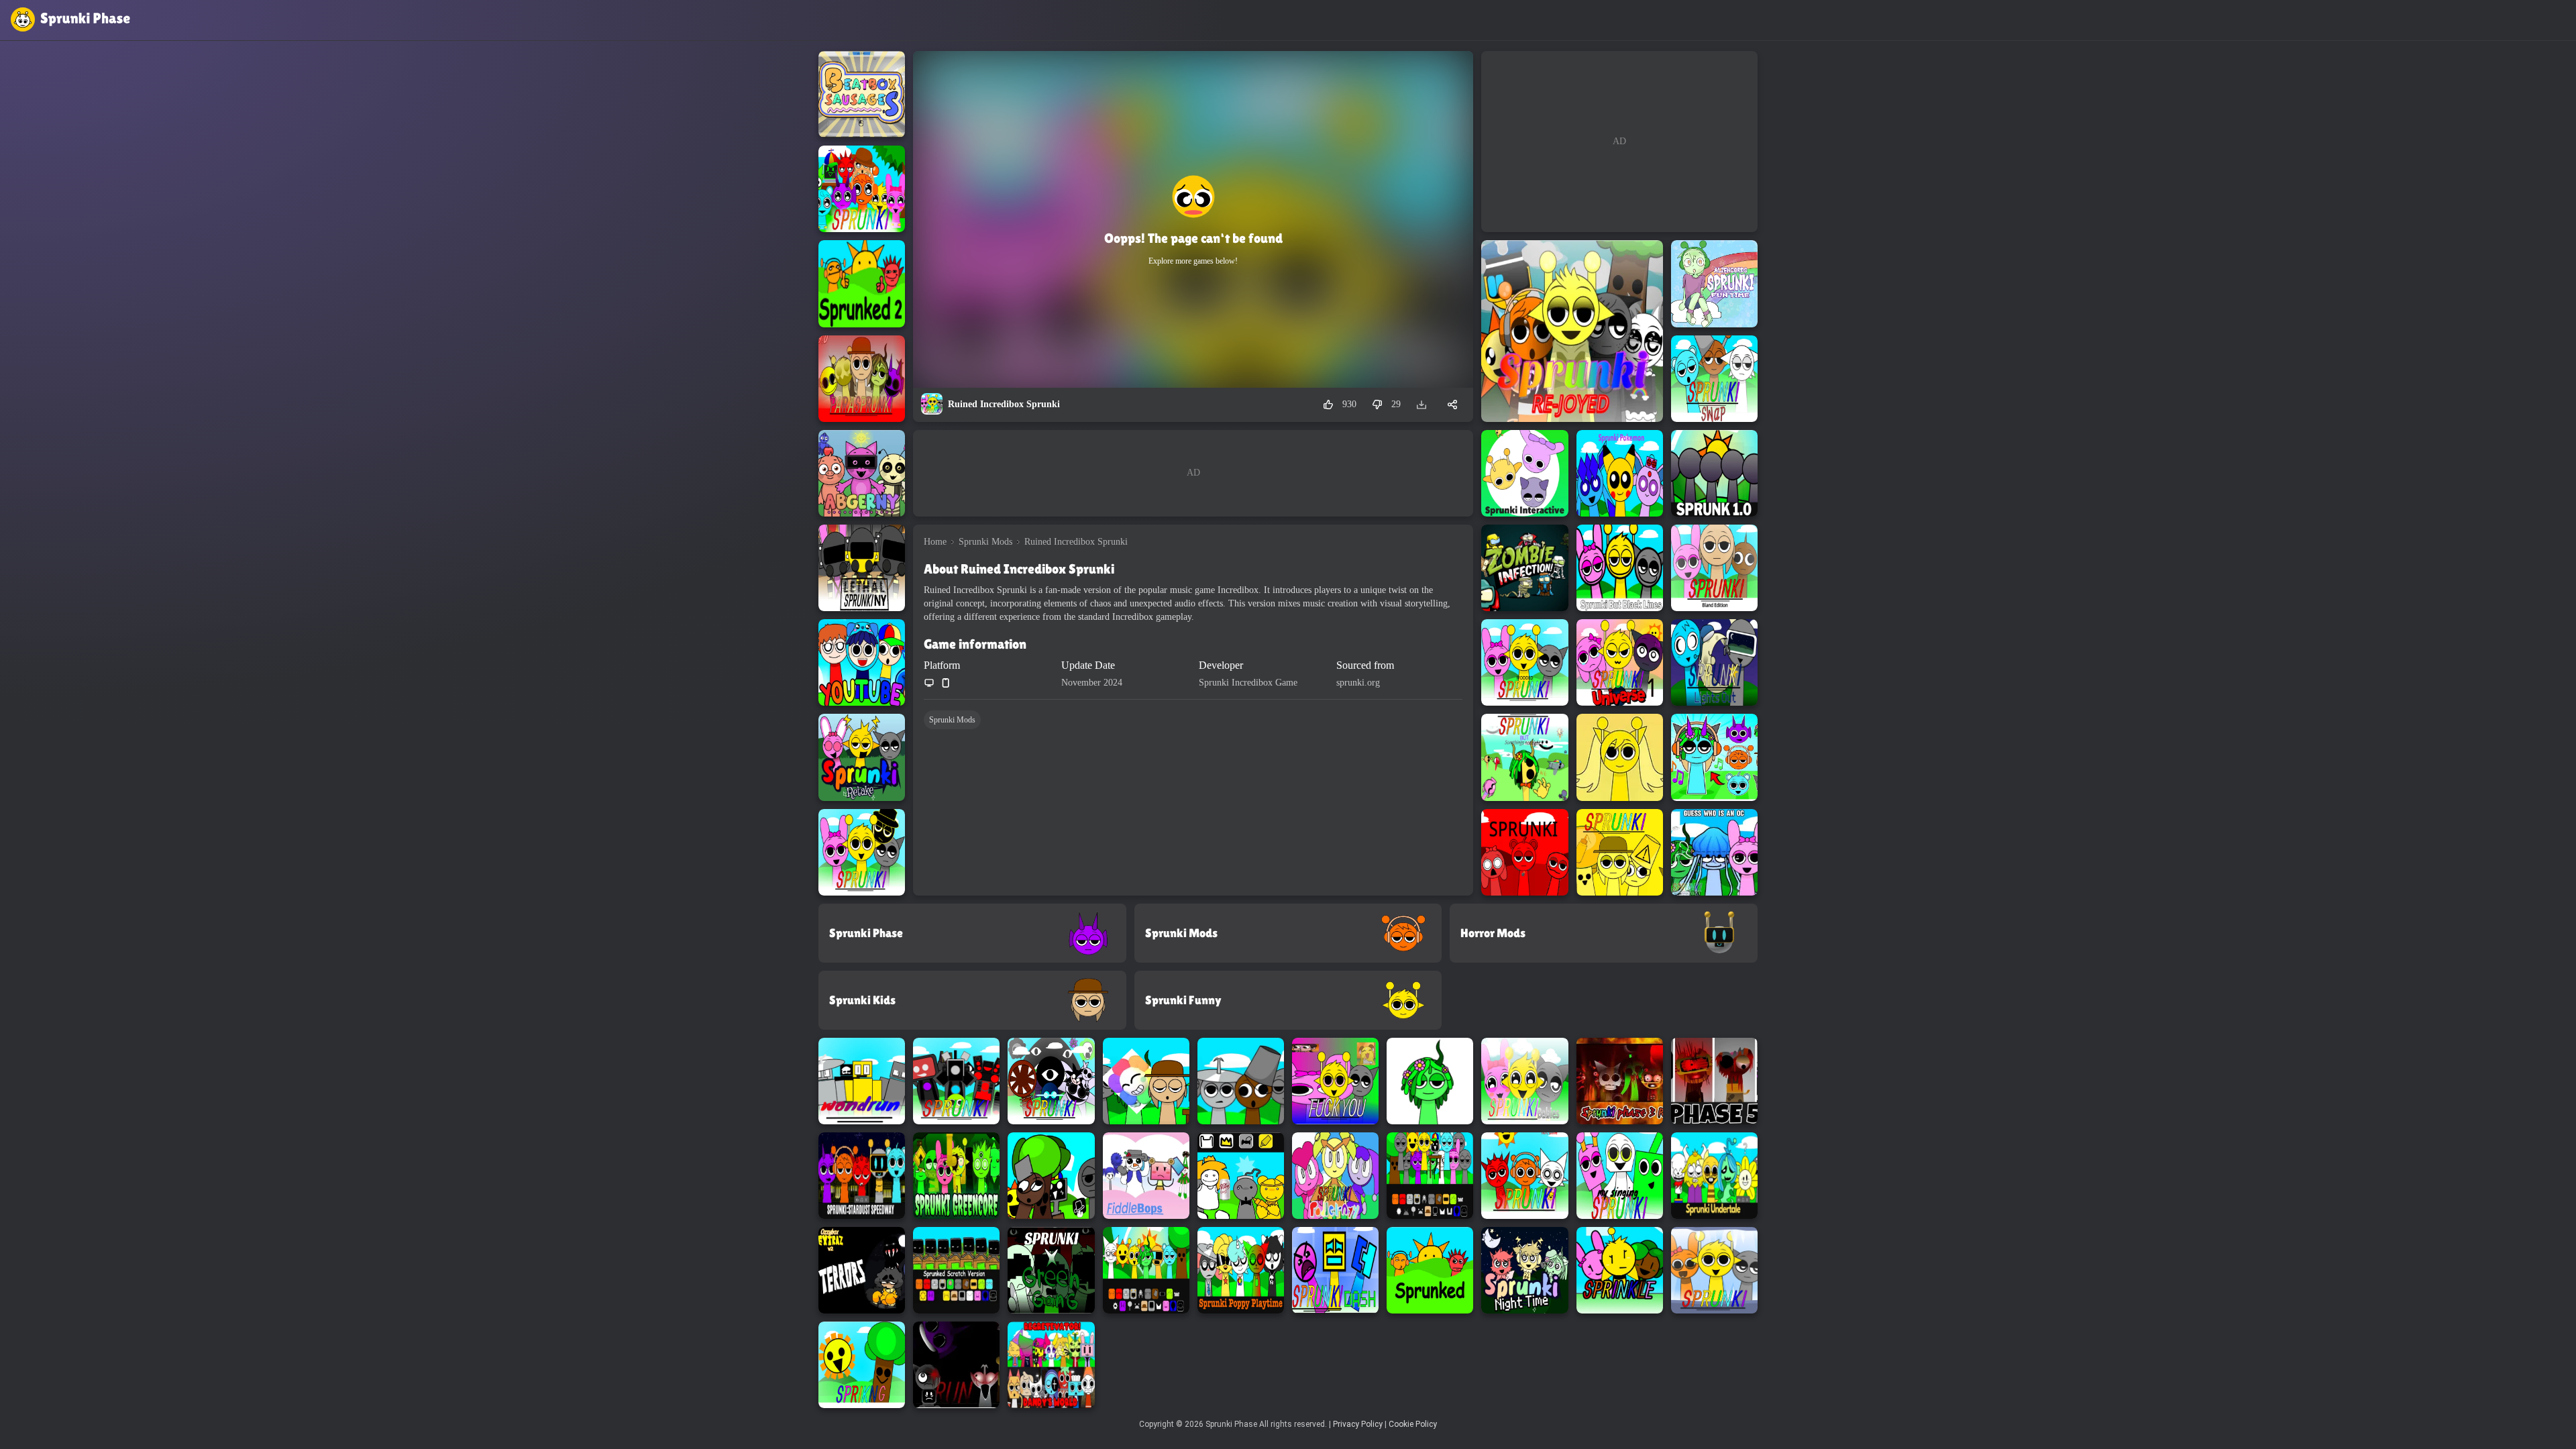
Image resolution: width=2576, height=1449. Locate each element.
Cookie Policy (1413, 1424)
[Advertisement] (1193, 473)
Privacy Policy (1358, 1424)
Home (935, 542)
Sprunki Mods (985, 542)
